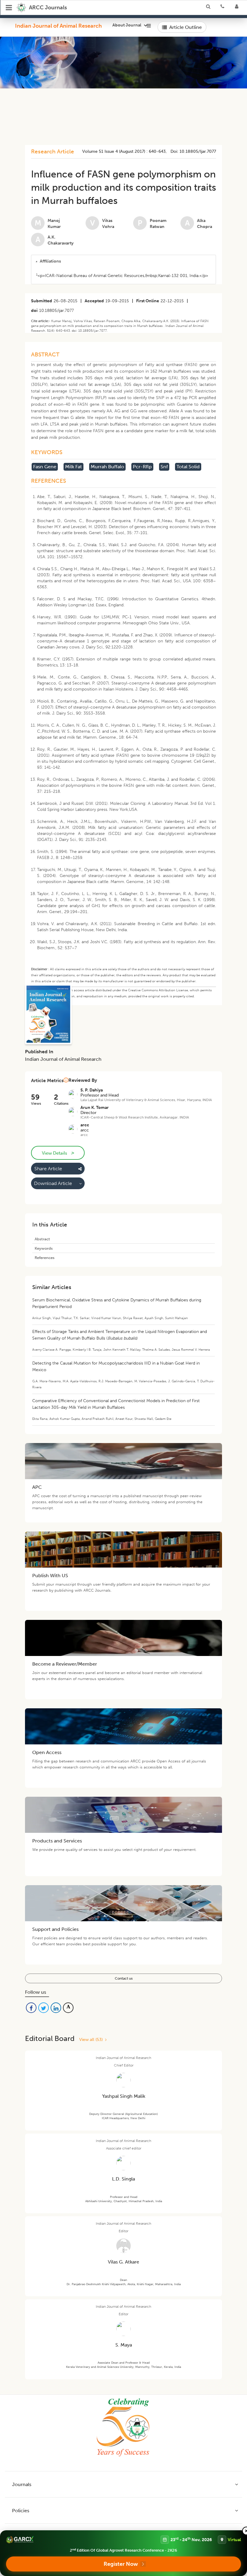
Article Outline (186, 27)
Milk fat (73, 467)
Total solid (188, 467)
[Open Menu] (9, 8)
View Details (58, 1153)
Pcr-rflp (142, 467)
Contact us (124, 1978)
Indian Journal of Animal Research (58, 26)
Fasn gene (45, 467)
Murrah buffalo (107, 467)
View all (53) (92, 2040)
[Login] (239, 8)
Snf (164, 467)
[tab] (123, 261)
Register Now (121, 2564)
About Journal (127, 25)
